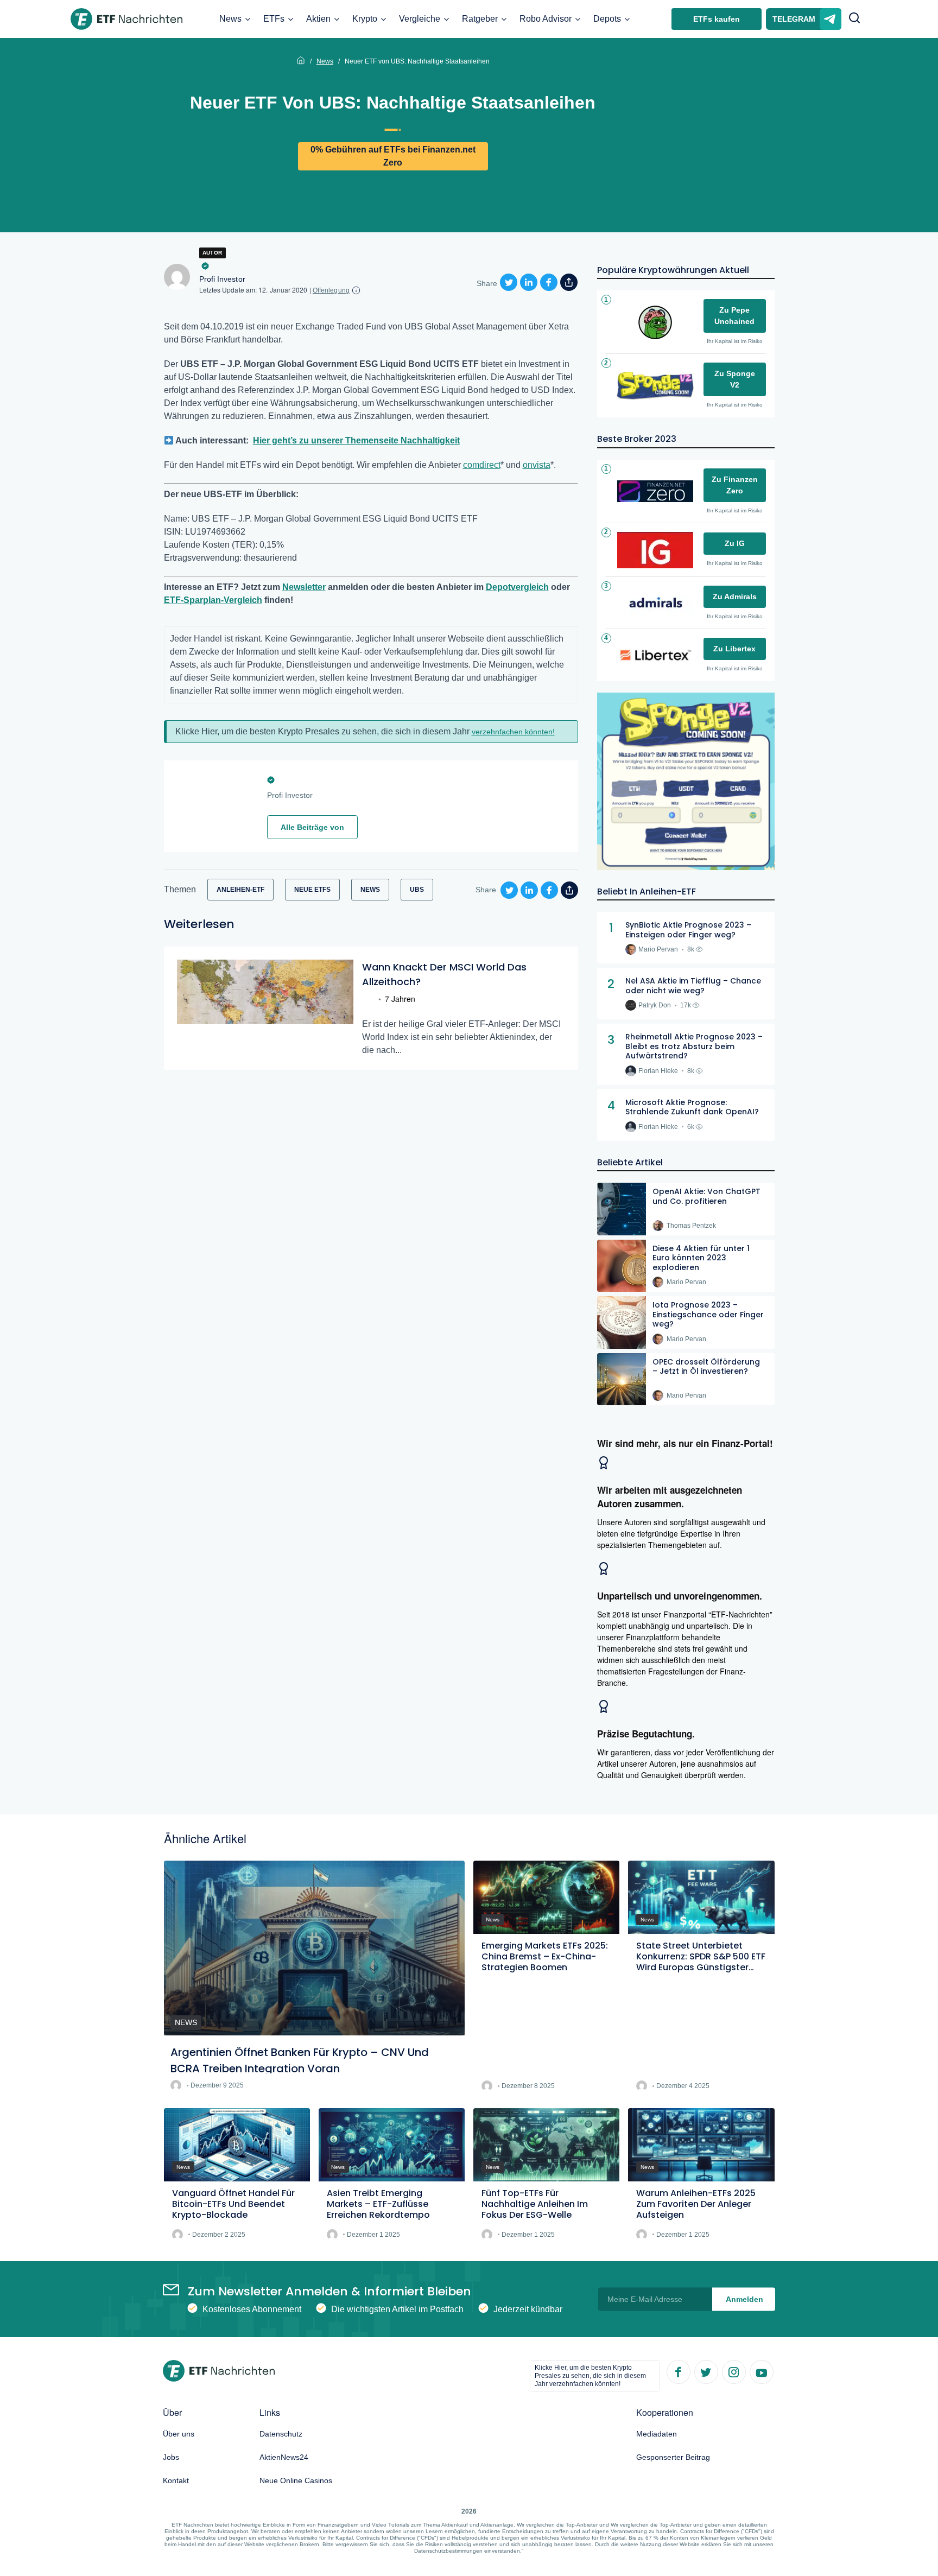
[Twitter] (706, 2371)
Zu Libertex (734, 649)
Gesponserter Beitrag (673, 2457)
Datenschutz (281, 2434)
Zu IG (735, 543)
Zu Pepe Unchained (734, 316)
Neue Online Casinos (296, 2480)
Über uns (179, 2434)
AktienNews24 (284, 2457)
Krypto (365, 19)
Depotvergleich (517, 587)
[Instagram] (733, 2371)
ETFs (274, 19)
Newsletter (304, 587)
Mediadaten (657, 2434)
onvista (537, 465)
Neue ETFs (312, 890)
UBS (417, 890)
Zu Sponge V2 (735, 379)
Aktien (318, 19)
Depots (607, 19)
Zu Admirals (735, 597)
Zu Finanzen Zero (735, 485)
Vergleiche (420, 19)
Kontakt (176, 2480)
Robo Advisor (546, 19)
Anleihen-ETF (240, 890)
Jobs (171, 2457)
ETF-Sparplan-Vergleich (213, 600)
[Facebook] (678, 2371)
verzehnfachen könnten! (513, 732)
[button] (854, 19)
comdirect (482, 465)
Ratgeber (480, 19)
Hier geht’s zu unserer (299, 440)
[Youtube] (761, 2371)
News (230, 19)
